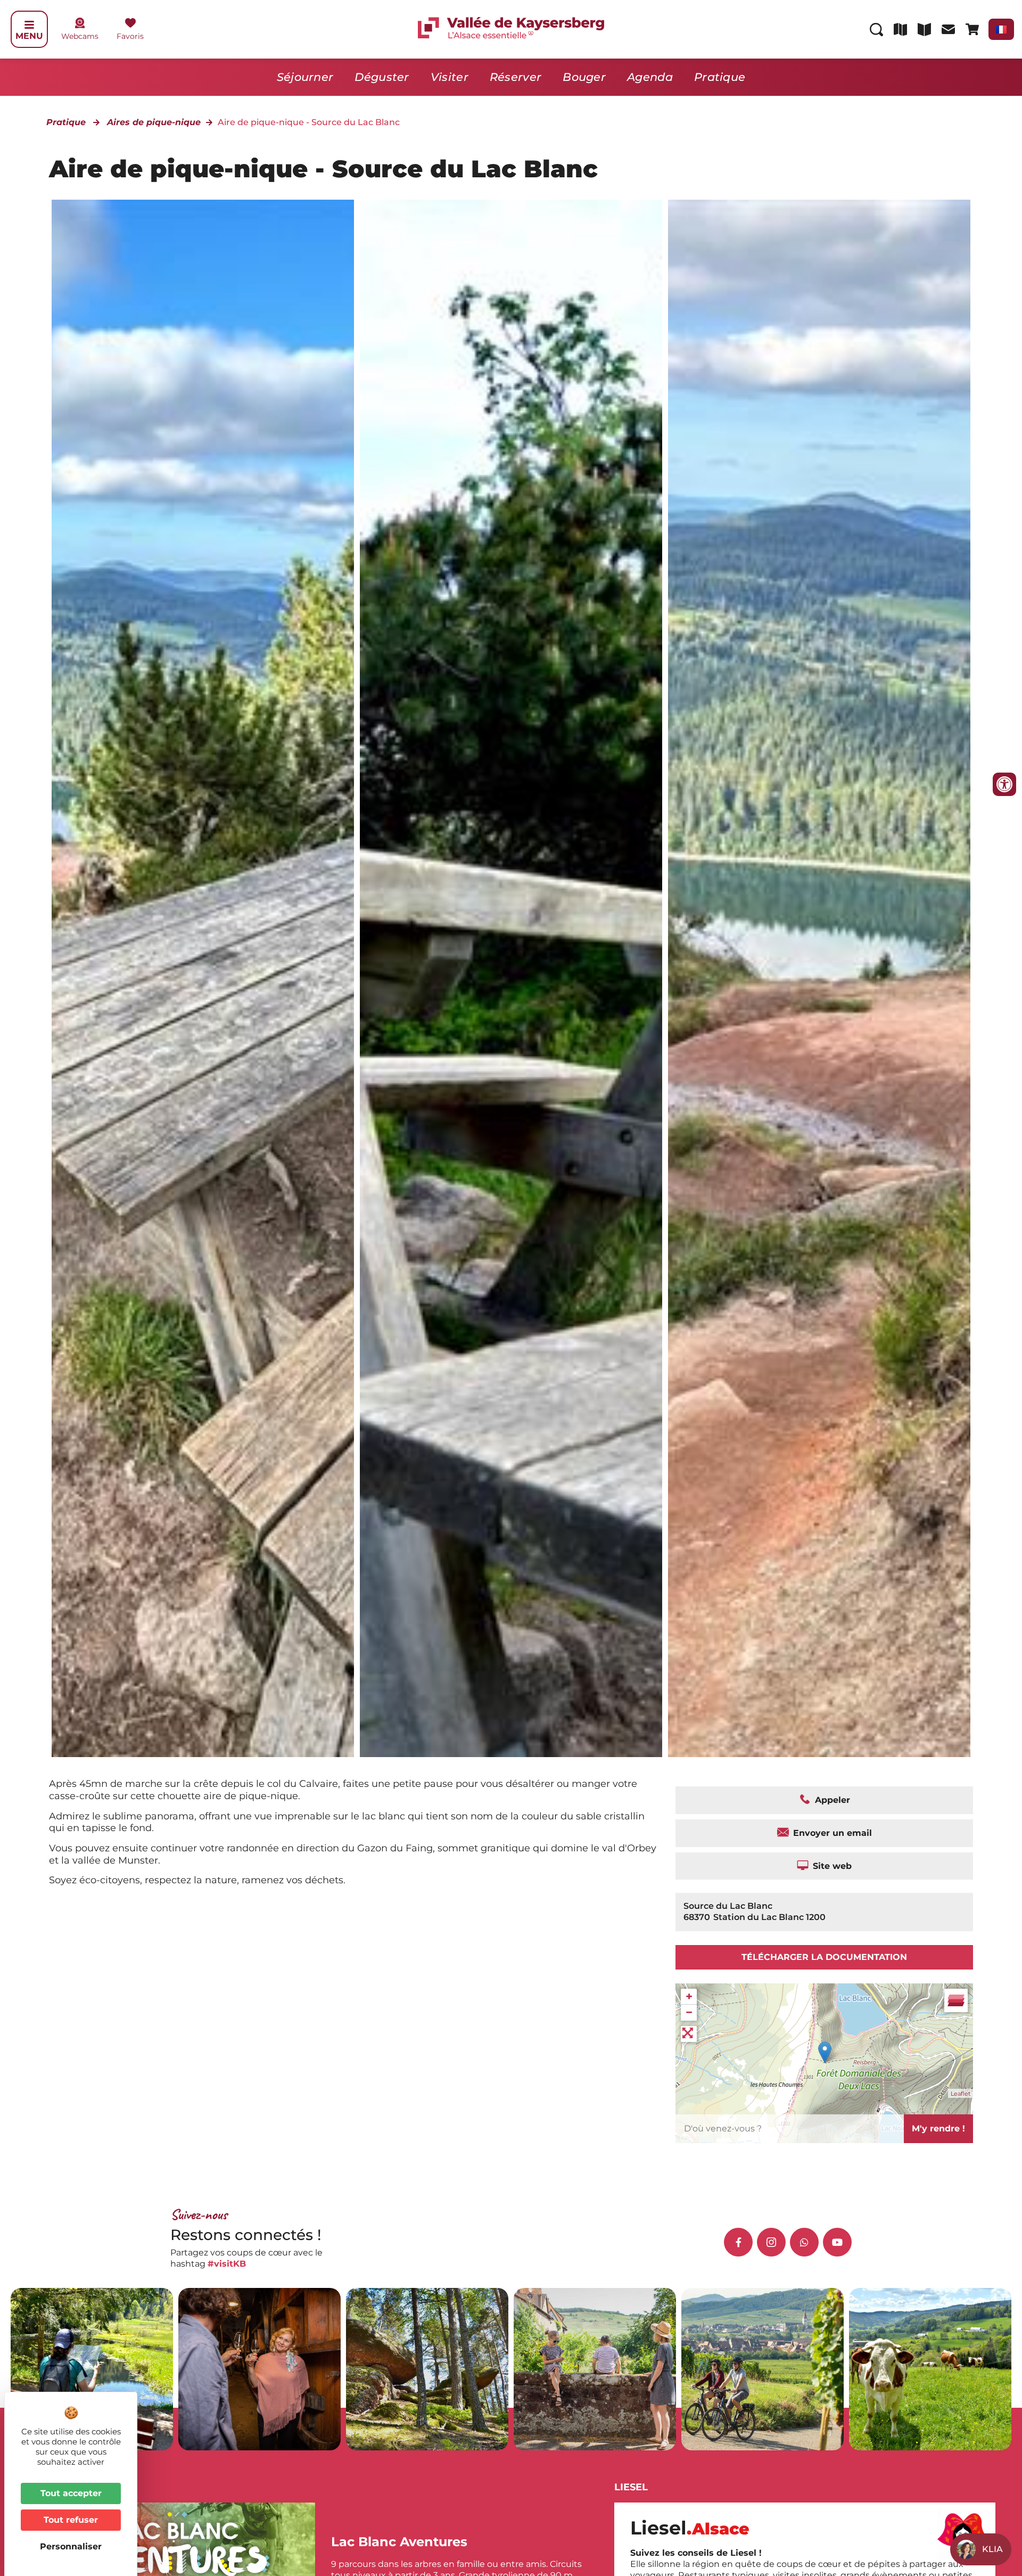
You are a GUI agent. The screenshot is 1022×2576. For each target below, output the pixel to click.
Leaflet (961, 2094)
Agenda (650, 77)
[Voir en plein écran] (689, 2034)
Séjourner (305, 77)
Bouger (584, 77)
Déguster (382, 77)
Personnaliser (71, 2546)
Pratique (720, 77)
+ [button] (689, 1996)
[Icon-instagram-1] (771, 2242)
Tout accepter (71, 2493)
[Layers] (956, 2000)
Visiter (450, 77)
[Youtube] (837, 2242)
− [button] (689, 2012)
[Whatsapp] (804, 2242)
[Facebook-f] (738, 2242)
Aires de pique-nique (154, 122)
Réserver (516, 77)
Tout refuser (71, 2520)
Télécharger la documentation (824, 1957)
